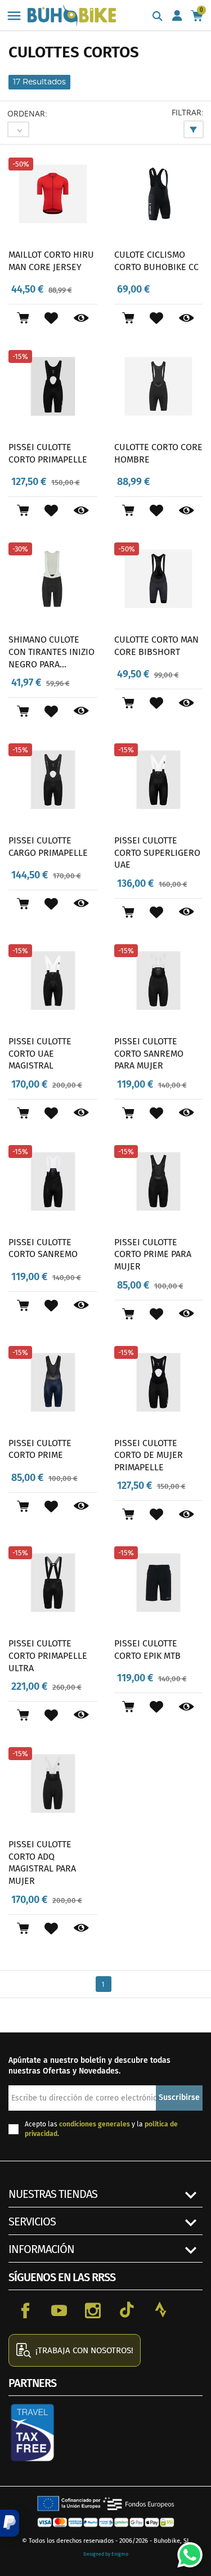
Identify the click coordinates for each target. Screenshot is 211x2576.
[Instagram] (93, 2310)
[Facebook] (25, 2310)
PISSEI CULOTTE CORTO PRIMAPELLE (48, 453)
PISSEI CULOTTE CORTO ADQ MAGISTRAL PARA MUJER (42, 1863)
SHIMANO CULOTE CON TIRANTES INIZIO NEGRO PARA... (51, 652)
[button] (10, 2523)
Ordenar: (27, 113)
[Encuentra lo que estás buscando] (158, 17)
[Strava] (160, 2310)
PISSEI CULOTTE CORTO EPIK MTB (147, 1650)
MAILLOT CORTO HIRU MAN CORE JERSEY (51, 261)
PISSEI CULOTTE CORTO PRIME (40, 1449)
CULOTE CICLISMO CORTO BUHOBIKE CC (156, 261)
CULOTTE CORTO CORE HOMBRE (158, 453)
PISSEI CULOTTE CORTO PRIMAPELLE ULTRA (48, 1655)
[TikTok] (127, 2310)
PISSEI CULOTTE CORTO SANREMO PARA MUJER (149, 1053)
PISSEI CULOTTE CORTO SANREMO (43, 1248)
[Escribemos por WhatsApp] (186, 2551)
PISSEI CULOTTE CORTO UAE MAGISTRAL (40, 1053)
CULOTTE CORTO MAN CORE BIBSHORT (156, 646)
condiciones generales (95, 2124)
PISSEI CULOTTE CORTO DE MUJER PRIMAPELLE (149, 1455)
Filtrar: (188, 112)
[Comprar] (23, 318)
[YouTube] (59, 2310)
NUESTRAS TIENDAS (53, 2194)
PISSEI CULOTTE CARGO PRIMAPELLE (48, 847)
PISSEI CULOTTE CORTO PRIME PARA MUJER (153, 1254)
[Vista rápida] (81, 318)
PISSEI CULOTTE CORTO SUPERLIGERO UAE (157, 852)
